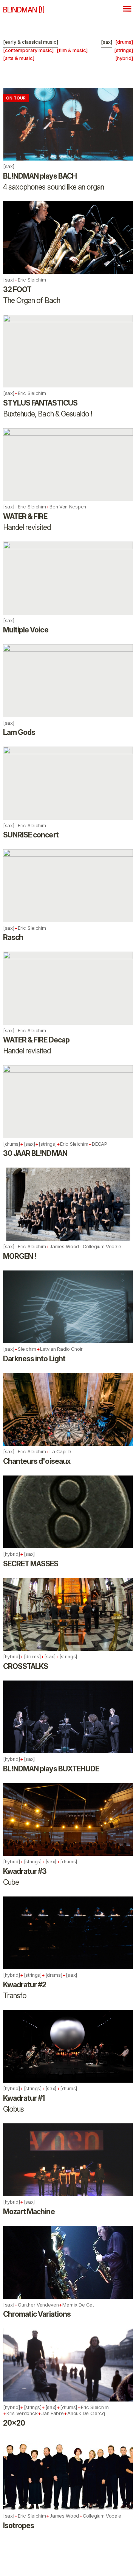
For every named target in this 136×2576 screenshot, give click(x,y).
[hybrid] (124, 58)
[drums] (124, 42)
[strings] (124, 50)
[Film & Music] (72, 50)
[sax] (107, 42)
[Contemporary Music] (28, 50)
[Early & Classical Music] (31, 42)
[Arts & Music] (19, 58)
